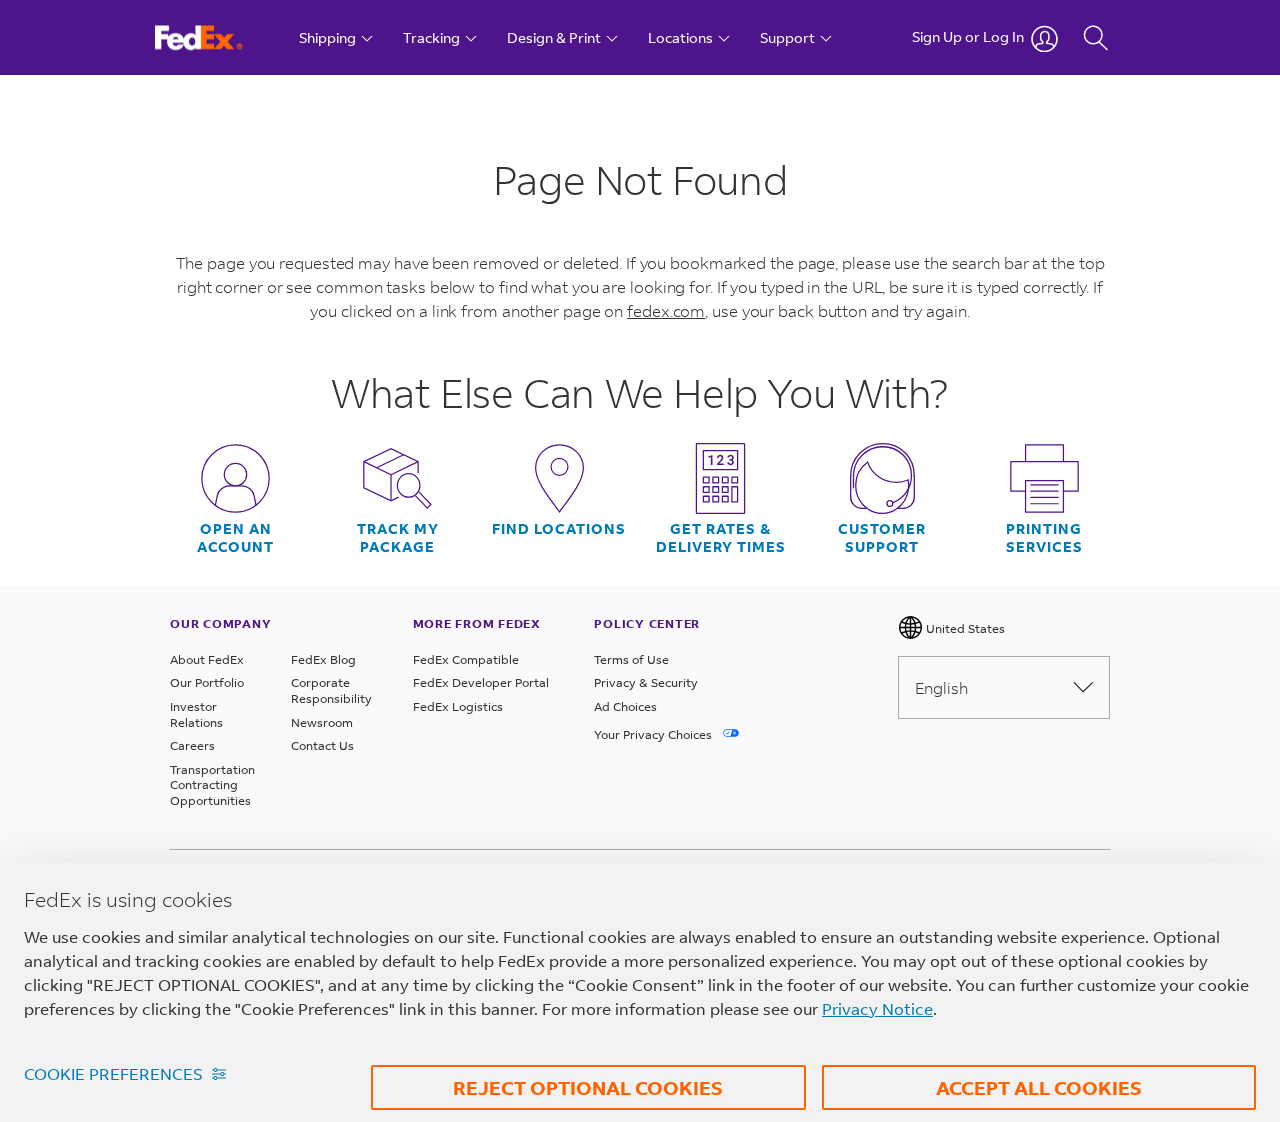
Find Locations (559, 529)
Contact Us (322, 745)
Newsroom (322, 722)
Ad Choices (625, 706)
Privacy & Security (646, 682)
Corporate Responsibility (331, 690)
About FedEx (207, 659)
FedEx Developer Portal (481, 682)
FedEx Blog (323, 659)
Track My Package (398, 538)
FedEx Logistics (458, 706)
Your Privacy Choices (654, 734)
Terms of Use (631, 659)
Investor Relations (196, 714)
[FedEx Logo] (217, 37)
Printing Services (1044, 538)
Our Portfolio (207, 682)
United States (964, 628)
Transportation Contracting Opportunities (212, 785)
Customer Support (882, 538)
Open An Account (235, 538)
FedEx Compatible (466, 659)
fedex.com (666, 310)
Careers (192, 745)
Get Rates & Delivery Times (721, 538)
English (941, 687)
